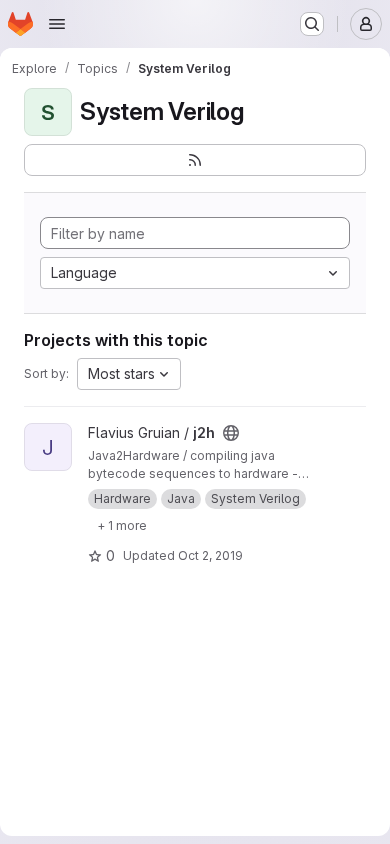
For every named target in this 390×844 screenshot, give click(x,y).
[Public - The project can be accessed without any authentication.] (231, 433)
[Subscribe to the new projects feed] (195, 160)
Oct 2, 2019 (210, 555)
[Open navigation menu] (57, 24)
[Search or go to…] (312, 24)
